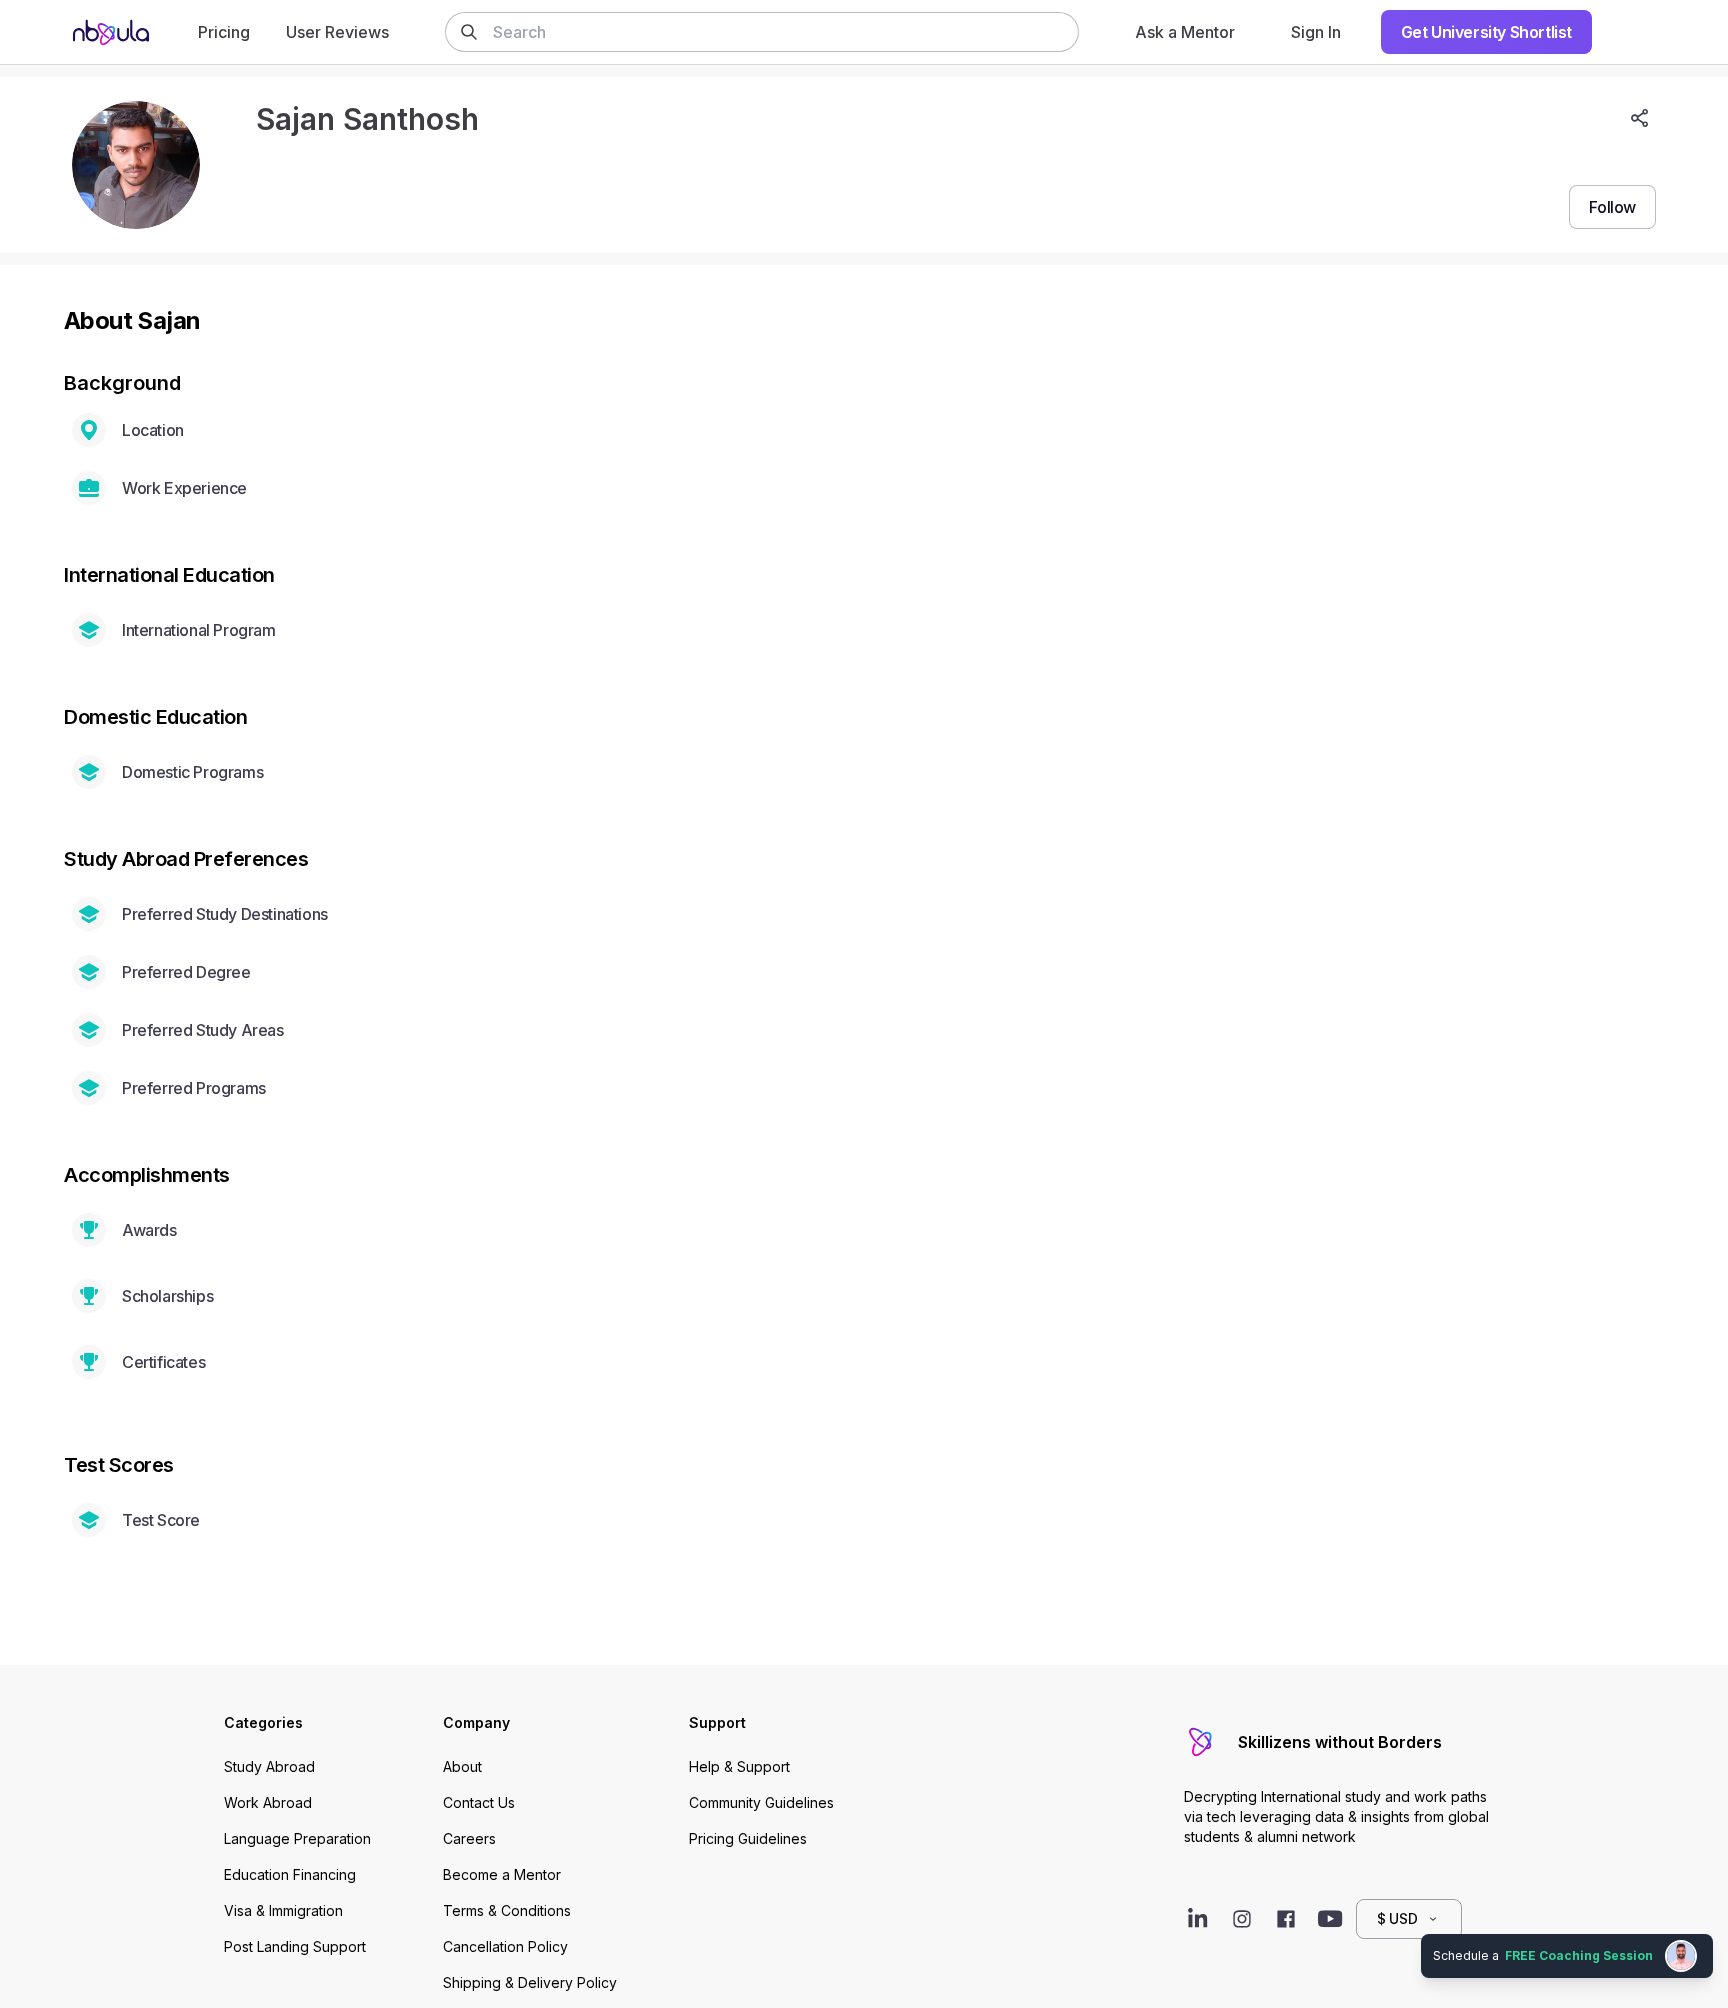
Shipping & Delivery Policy (530, 1982)
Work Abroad (268, 1802)
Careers (469, 1838)
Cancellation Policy (505, 1946)
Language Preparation (297, 1838)
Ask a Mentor (1185, 32)
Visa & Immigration (283, 1910)
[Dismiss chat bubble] (1710, 1934)
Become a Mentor (502, 1874)
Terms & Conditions (507, 1910)
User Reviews (337, 32)
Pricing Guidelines (748, 1838)
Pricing (224, 32)
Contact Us (479, 1802)
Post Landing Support (295, 1946)
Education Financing (290, 1874)
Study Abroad (269, 1766)
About (462, 1766)
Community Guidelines (761, 1802)
